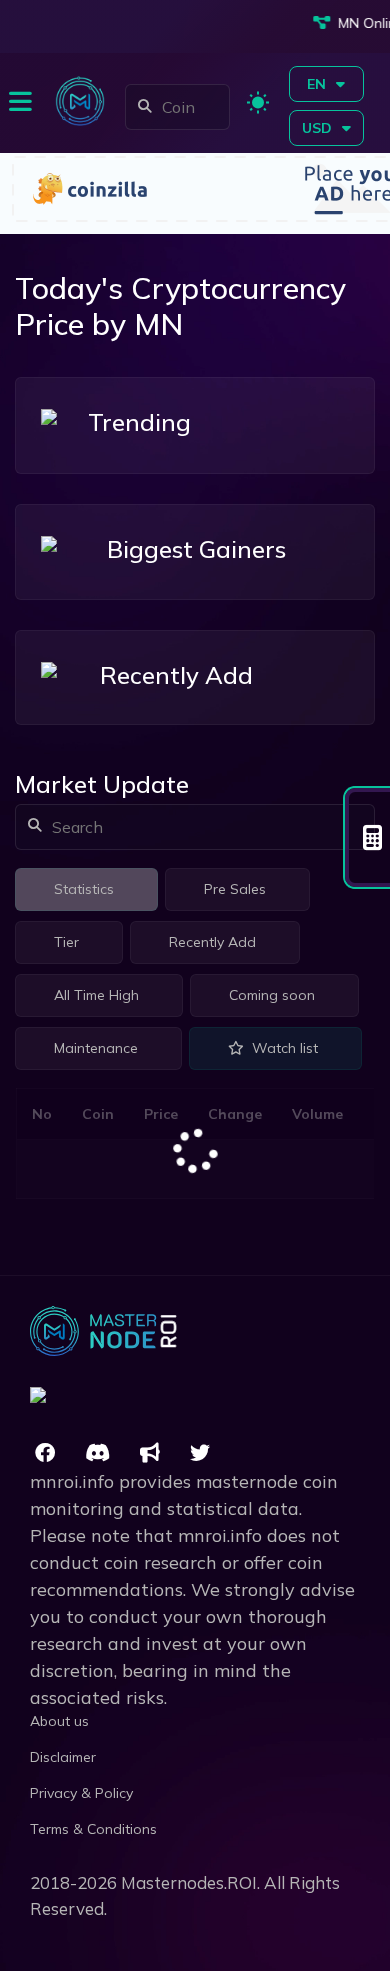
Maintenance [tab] (96, 1048)
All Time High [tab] (96, 995)
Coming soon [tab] (272, 995)
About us (59, 1721)
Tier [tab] (66, 942)
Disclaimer (63, 1757)
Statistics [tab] (84, 889)
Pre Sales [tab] (235, 889)
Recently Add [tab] (212, 942)
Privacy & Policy (81, 1793)
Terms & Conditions (93, 1829)
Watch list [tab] (285, 1048)
